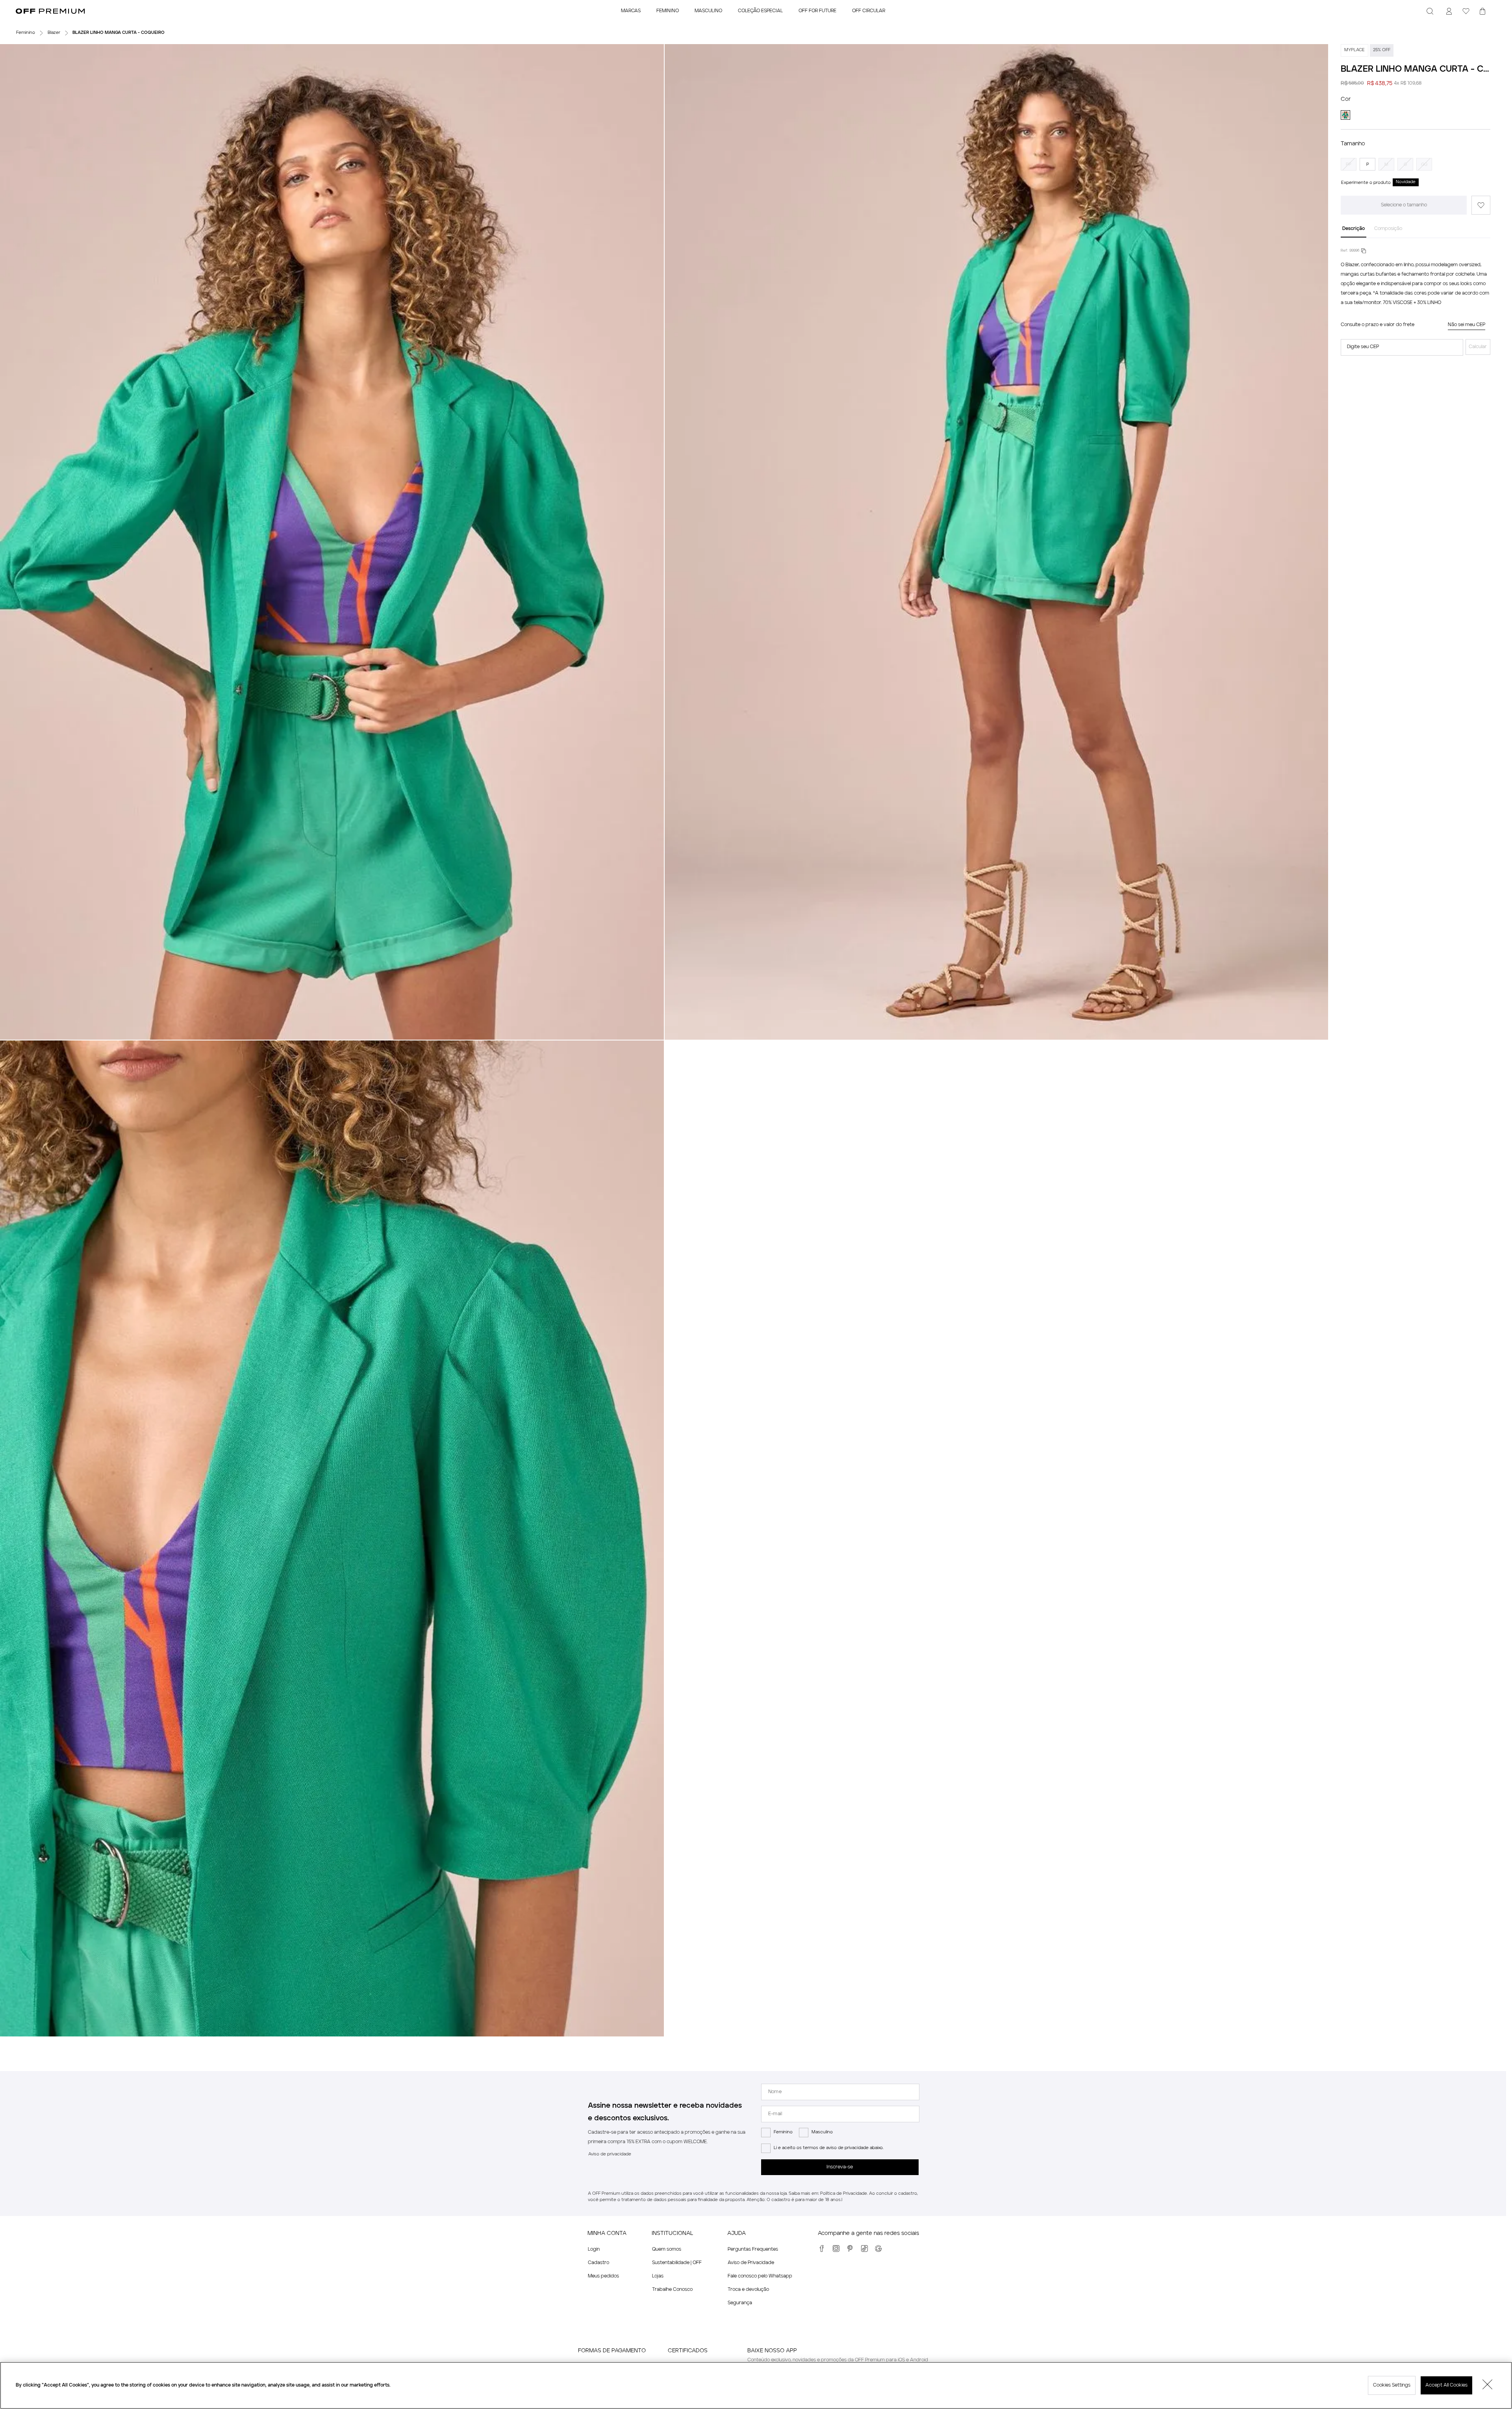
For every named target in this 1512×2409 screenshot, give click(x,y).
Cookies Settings (1392, 2385)
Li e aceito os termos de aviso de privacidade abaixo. (829, 2148)
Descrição (1354, 229)
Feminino (783, 2132)
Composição (1388, 229)
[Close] (1488, 2385)
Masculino (822, 2132)
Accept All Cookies (1446, 2385)
